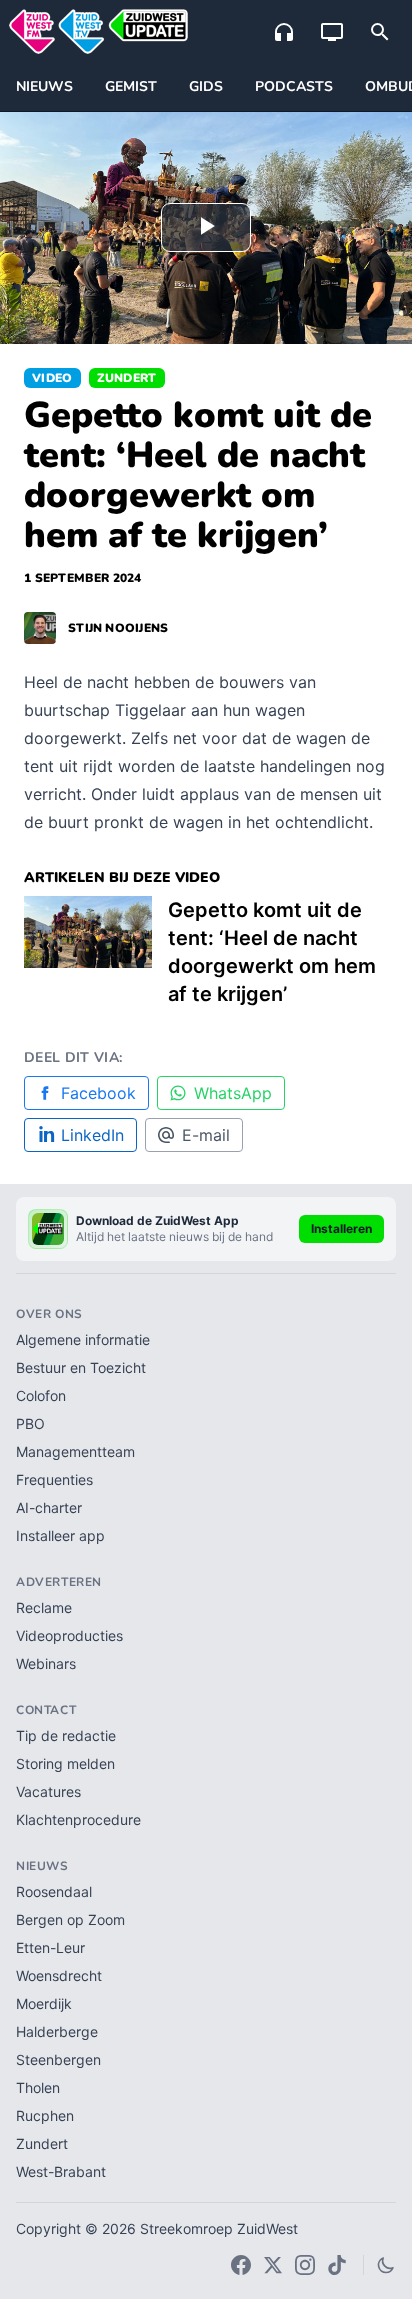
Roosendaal (54, 1891)
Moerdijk (44, 2003)
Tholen (38, 2087)
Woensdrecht (59, 1975)
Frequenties (54, 1479)
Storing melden (65, 1763)
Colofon (41, 1395)
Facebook (98, 1093)
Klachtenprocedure (78, 1819)
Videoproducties (69, 1635)
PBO (30, 1423)
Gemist (131, 86)
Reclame (44, 1607)
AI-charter (49, 1507)
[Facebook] (241, 2265)
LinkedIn (92, 1135)
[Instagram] (305, 2265)
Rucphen (45, 2115)
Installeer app (60, 1535)
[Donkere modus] (386, 2265)
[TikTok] (337, 2265)
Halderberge (57, 2031)
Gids (206, 86)
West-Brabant (61, 2171)
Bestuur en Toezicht (81, 1367)
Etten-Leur (50, 1947)
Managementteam (75, 1451)
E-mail (206, 1135)
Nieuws (44, 86)
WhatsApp (233, 1093)
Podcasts (294, 86)
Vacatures (48, 1791)
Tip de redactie (66, 1735)
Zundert (127, 378)
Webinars (46, 1663)
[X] (273, 2265)
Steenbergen (58, 2059)
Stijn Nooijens (118, 628)
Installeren (341, 1228)
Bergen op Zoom (70, 1919)
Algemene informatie (83, 1339)
